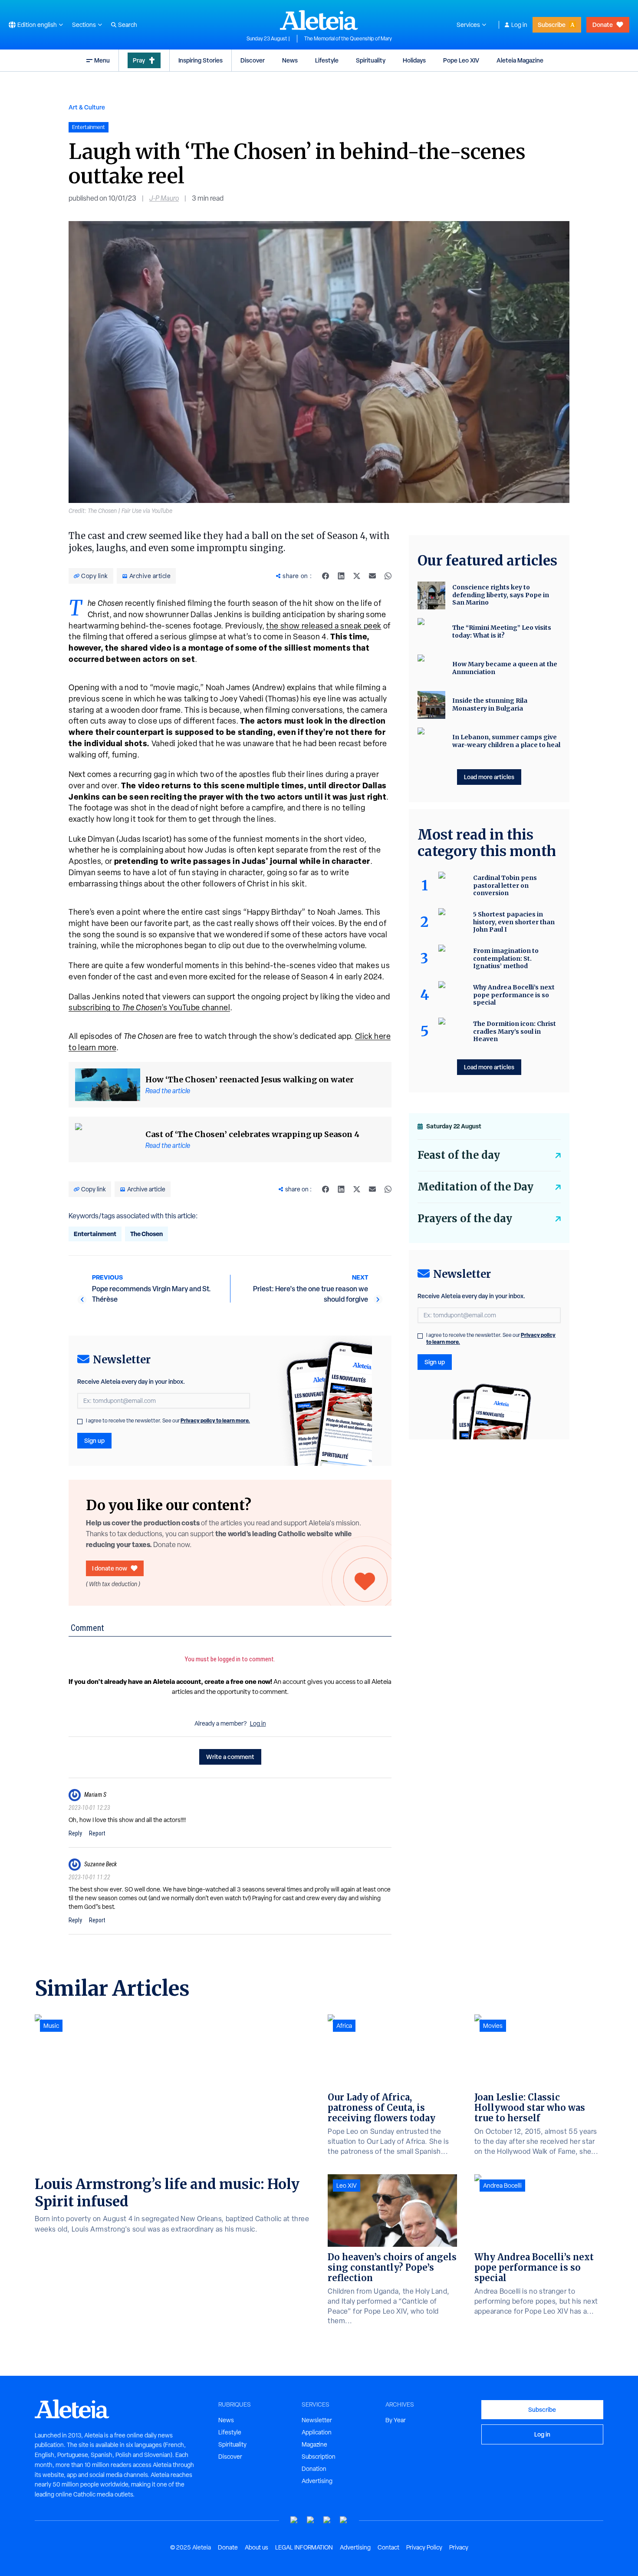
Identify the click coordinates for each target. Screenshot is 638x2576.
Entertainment (95, 1234)
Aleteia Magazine (520, 60)
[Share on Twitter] (357, 576)
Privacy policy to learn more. (215, 1420)
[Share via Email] (372, 576)
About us (257, 2547)
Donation (314, 2469)
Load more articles (489, 777)
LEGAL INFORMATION (304, 2547)
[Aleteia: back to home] (319, 20)
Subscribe (552, 25)
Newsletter (317, 2420)
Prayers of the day (465, 1219)
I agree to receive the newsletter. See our (168, 1421)
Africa (344, 2026)
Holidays (414, 60)
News (290, 60)
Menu (102, 60)
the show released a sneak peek (324, 626)
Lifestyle (327, 60)
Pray (139, 60)
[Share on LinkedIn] (341, 576)
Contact (388, 2547)
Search (128, 25)
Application (317, 2432)
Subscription (319, 2457)
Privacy (459, 2547)
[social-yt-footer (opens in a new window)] (294, 2520)
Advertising (317, 2481)
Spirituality (371, 60)
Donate (603, 25)
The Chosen (146, 1234)
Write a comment (230, 1757)
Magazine (314, 2444)
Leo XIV (347, 2186)
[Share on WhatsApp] (388, 576)
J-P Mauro (164, 198)
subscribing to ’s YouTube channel (149, 1007)
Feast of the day (459, 1155)
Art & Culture (87, 107)
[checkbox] (80, 1422)
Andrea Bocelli (502, 2186)
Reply (75, 1833)
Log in (519, 25)
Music (51, 2026)
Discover (253, 60)
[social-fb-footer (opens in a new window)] (311, 2520)
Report (97, 1833)
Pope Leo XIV (461, 60)
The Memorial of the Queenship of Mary (348, 39)
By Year (396, 2420)
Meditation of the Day (475, 1187)
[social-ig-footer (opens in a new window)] (344, 2520)
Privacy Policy (424, 2547)
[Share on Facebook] (326, 576)
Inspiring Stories (201, 60)
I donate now (110, 1568)
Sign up (94, 1440)
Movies (493, 2026)
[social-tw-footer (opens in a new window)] (327, 2520)
